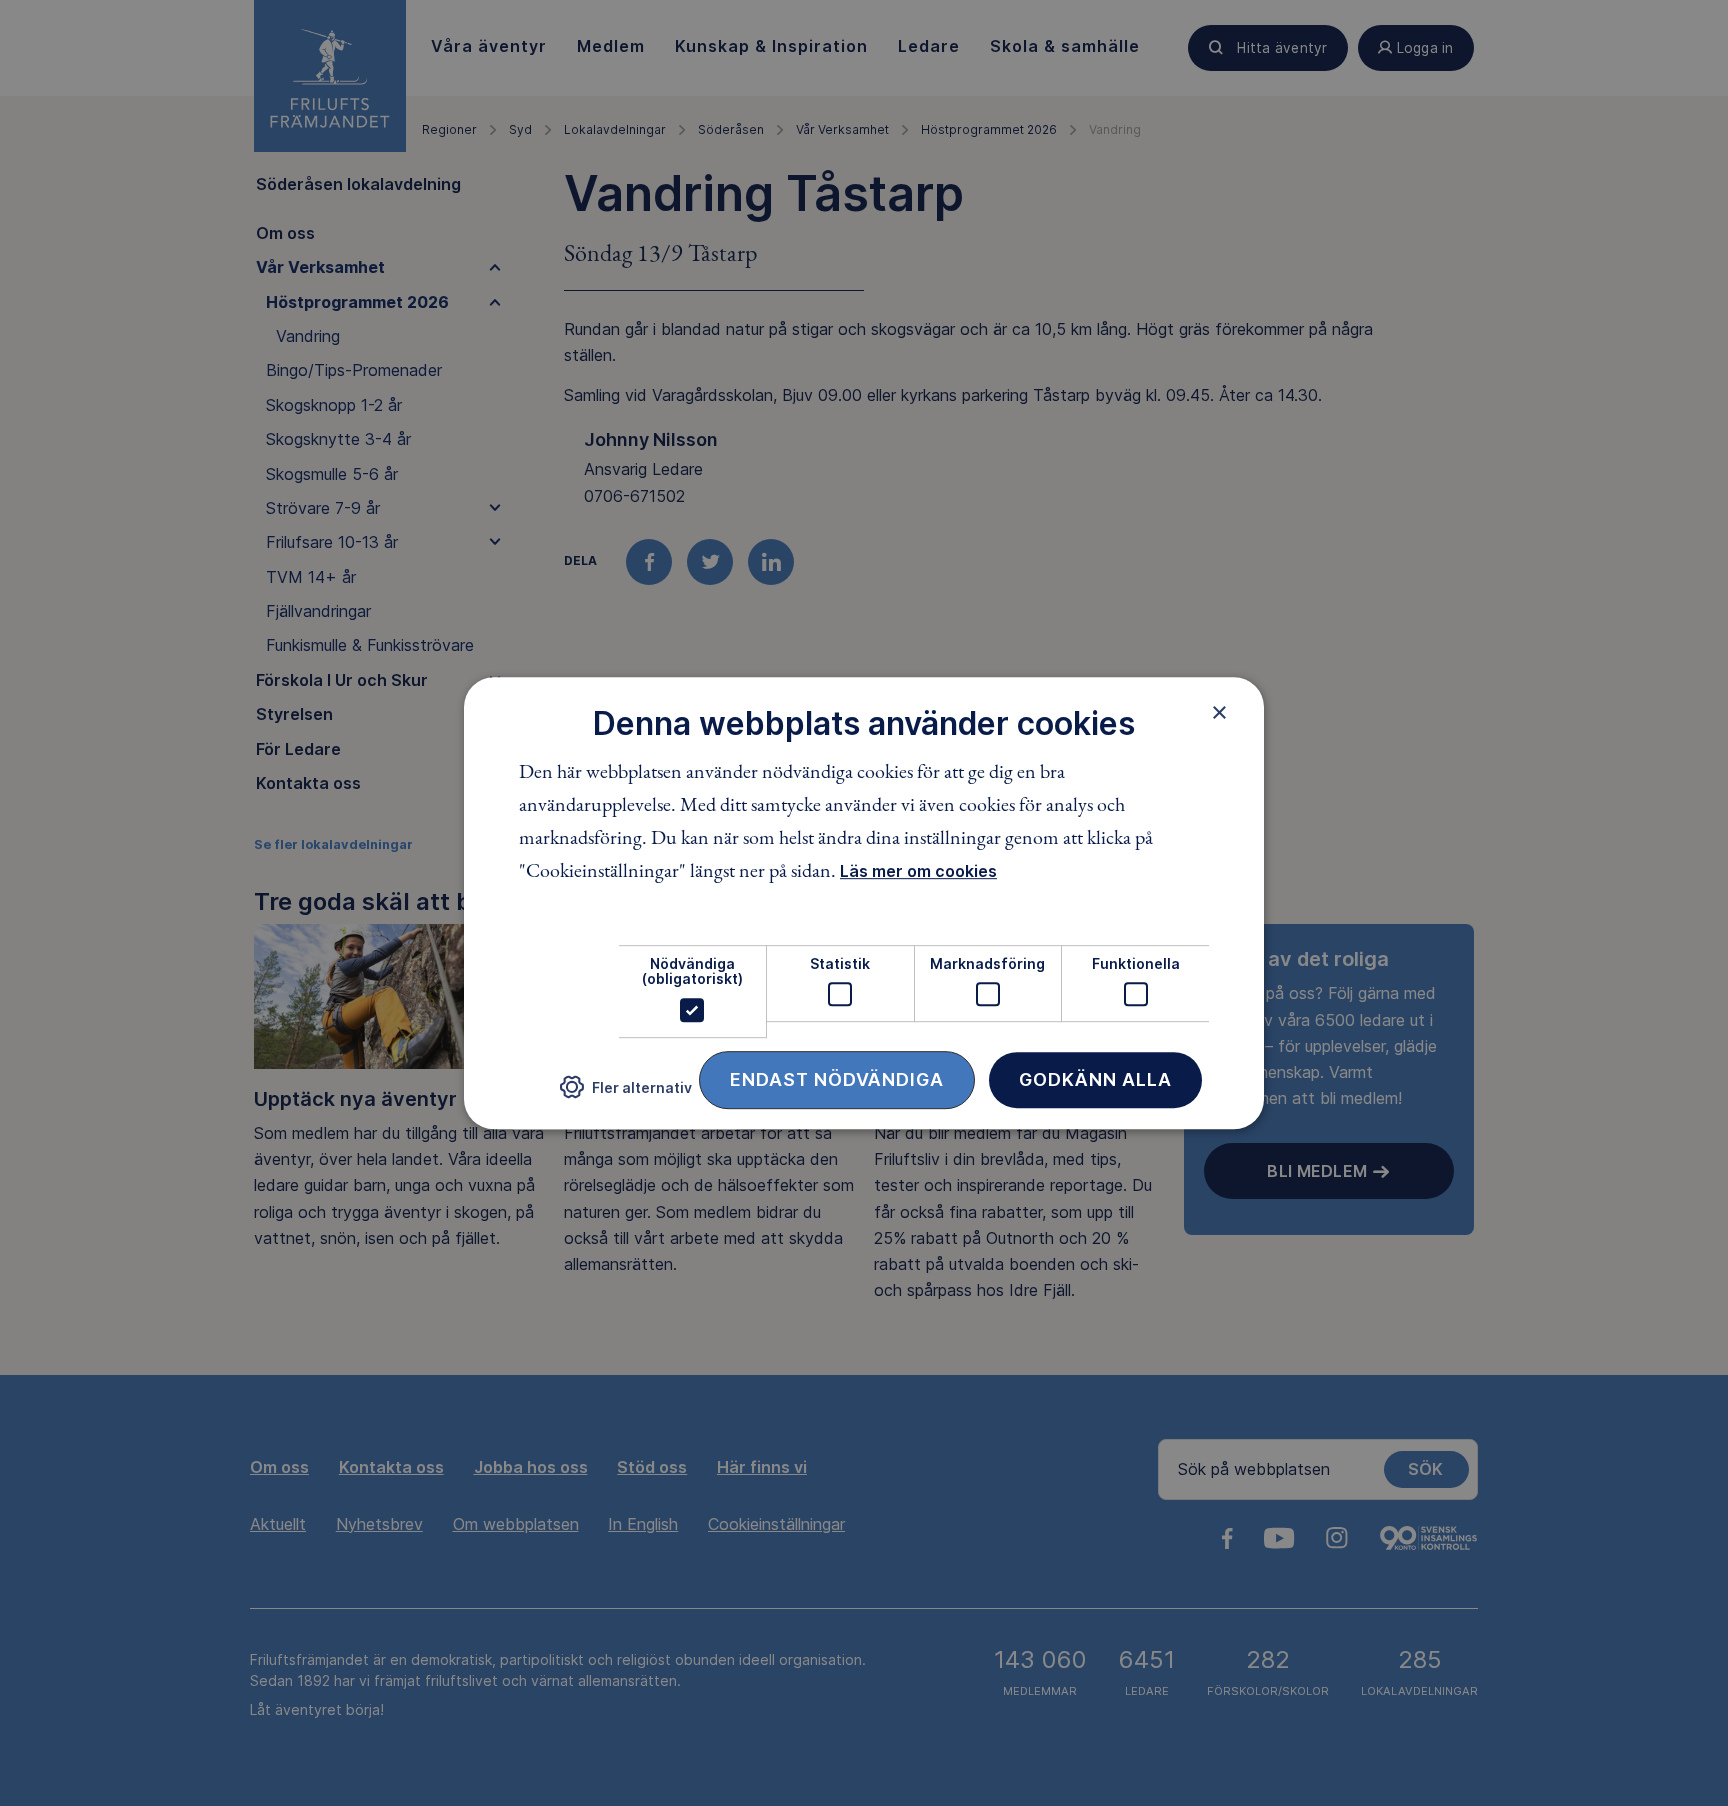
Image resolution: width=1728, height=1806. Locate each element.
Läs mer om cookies (918, 871)
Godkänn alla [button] (1095, 1079)
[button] (626, 1094)
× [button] (1219, 712)
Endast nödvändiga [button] (837, 1079)
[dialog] (864, 903)
